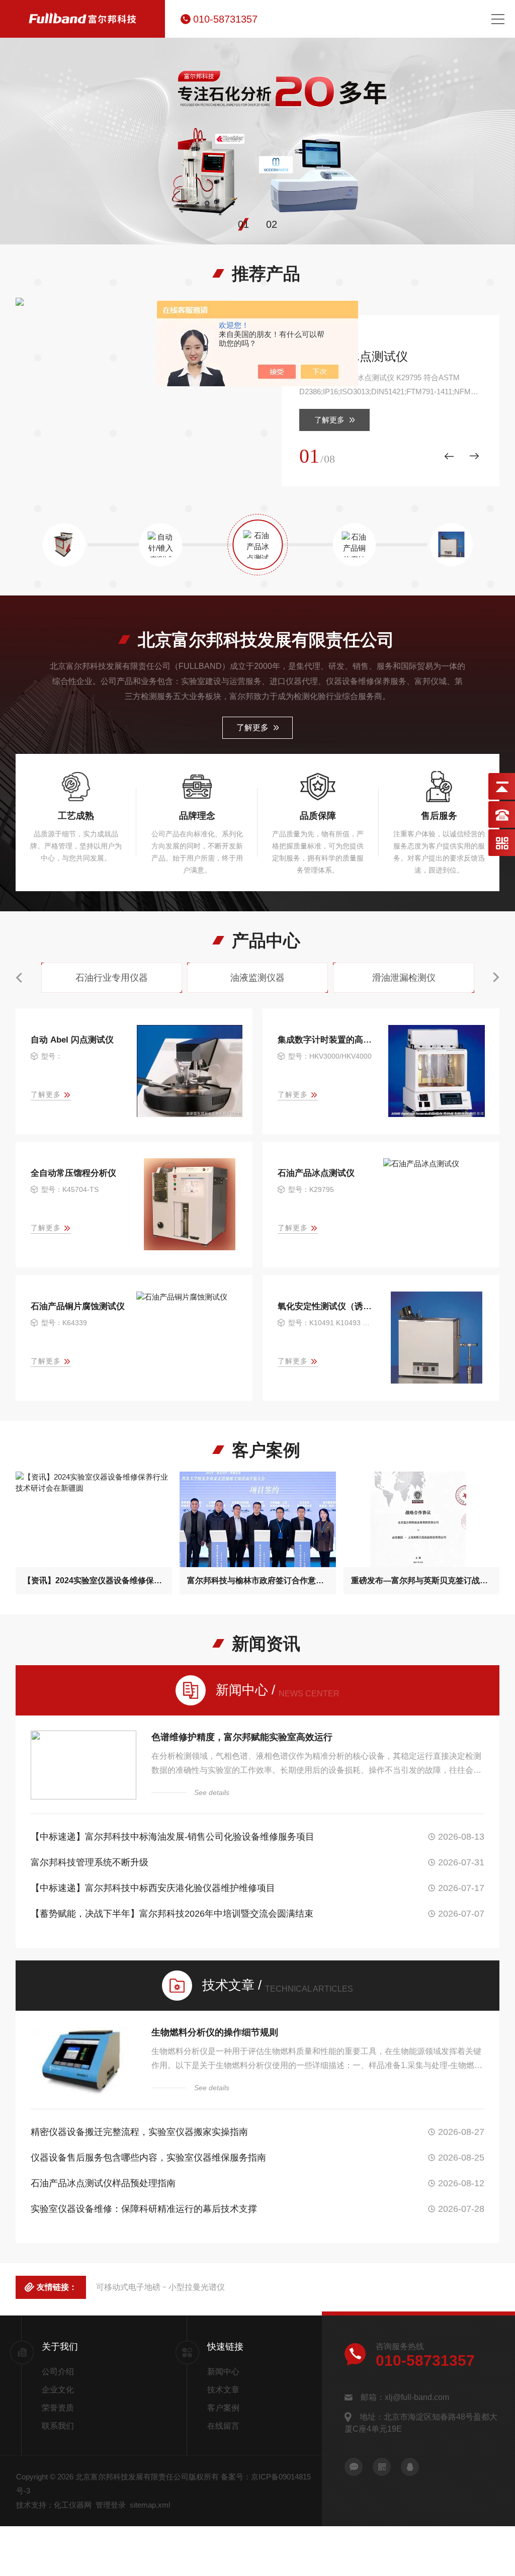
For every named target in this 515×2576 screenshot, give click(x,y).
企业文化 (58, 2390)
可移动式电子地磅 (128, 2287)
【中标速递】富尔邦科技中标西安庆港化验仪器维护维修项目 (153, 1888)
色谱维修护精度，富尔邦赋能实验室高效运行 (242, 1737)
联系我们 (58, 2426)
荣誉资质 (58, 2408)
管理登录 (111, 2505)
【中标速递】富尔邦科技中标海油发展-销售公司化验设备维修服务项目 (173, 1837)
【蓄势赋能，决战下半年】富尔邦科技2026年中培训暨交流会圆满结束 (172, 1914)
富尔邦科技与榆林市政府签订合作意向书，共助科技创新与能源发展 (258, 1580)
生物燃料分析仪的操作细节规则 (215, 2032)
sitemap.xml (150, 2505)
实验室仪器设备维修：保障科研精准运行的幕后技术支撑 (144, 2209)
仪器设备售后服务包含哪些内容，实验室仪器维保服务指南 (148, 2158)
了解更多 (329, 420)
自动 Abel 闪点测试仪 (72, 1040)
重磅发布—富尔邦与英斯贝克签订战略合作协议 (422, 1580)
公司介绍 (58, 2372)
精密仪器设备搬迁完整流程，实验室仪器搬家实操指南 (139, 2132)
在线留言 (223, 2426)
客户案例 (223, 2408)
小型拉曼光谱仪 (197, 2287)
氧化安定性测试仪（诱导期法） (326, 1306)
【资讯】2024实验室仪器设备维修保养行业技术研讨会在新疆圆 (94, 1580)
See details (212, 1792)
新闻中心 (223, 2372)
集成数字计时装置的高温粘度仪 (326, 1040)
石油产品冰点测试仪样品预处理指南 (103, 2183)
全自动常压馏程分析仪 (73, 1173)
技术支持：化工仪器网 (54, 2505)
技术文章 (223, 2390)
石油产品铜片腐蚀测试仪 (78, 1306)
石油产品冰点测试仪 (354, 356)
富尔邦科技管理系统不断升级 (90, 1862)
